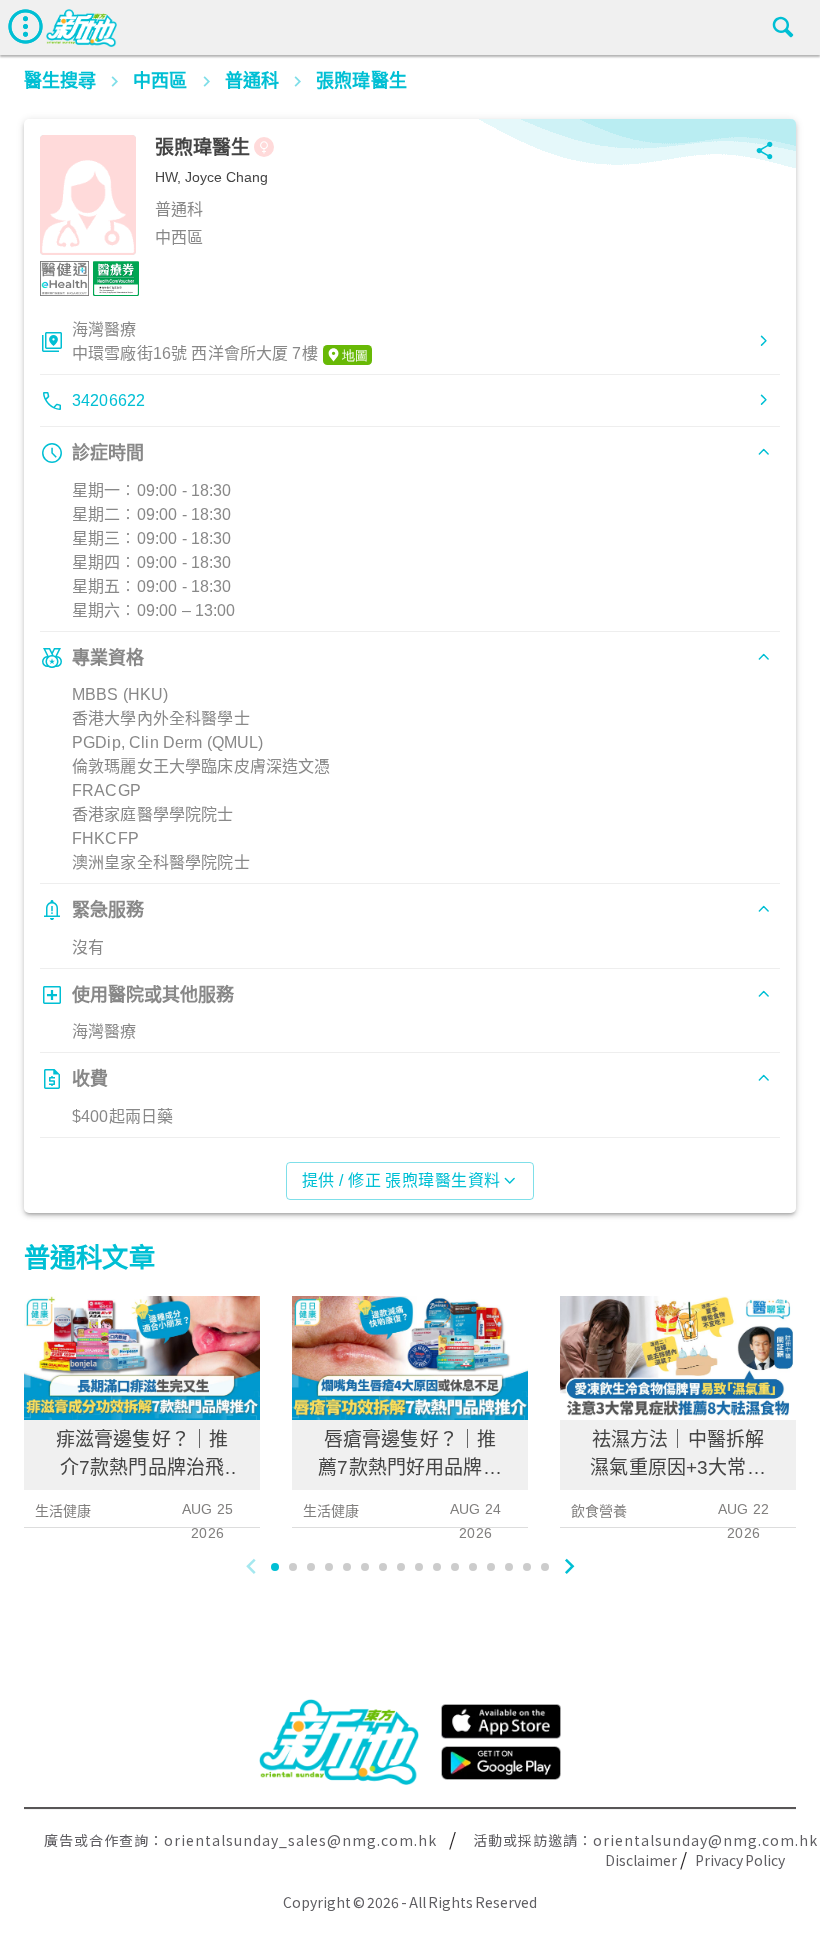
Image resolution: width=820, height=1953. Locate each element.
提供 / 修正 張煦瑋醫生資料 (401, 1180)
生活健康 (63, 1511)
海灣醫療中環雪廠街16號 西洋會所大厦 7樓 (195, 341)
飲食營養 (599, 1511)
